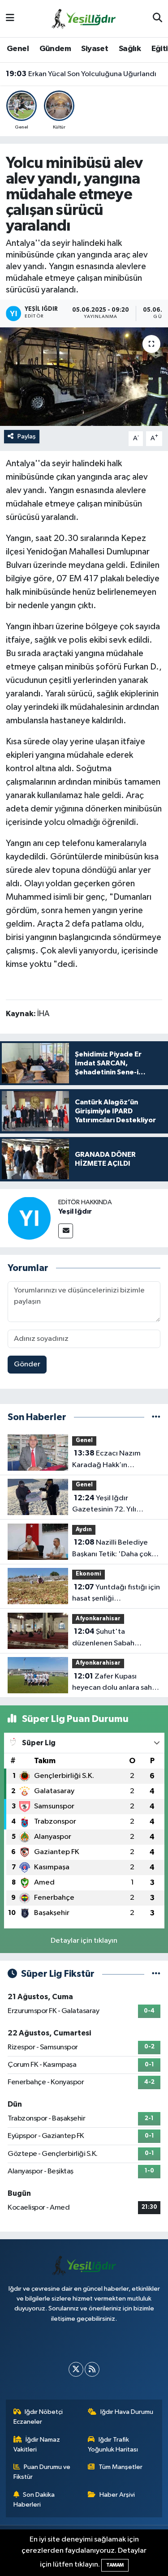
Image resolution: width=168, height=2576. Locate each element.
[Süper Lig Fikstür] (156, 1974)
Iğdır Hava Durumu (127, 2412)
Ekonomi (88, 1574)
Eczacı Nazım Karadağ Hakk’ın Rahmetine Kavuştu (106, 1460)
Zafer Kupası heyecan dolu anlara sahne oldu (116, 1683)
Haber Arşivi (117, 2495)
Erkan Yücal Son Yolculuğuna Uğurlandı (81, 74)
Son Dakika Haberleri (34, 2500)
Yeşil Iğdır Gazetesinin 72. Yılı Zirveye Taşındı (104, 1505)
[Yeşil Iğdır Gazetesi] (84, 18)
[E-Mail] (66, 1231)
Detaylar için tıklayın (84, 1941)
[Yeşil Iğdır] (29, 1218)
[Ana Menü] (10, 19)
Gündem (55, 49)
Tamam (115, 2565)
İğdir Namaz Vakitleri (37, 2445)
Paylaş (27, 436)
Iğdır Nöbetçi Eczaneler (38, 2417)
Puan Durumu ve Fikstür (42, 2472)
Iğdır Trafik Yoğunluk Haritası (113, 2445)
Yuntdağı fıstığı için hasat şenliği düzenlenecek (116, 1594)
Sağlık (130, 49)
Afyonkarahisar (98, 1619)
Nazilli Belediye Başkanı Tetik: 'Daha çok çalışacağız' (112, 1549)
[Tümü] (156, 1417)
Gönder (27, 1364)
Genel (18, 49)
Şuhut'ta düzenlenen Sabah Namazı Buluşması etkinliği (116, 1638)
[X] (76, 2369)
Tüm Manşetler (121, 2467)
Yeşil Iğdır (75, 1211)
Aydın (84, 1530)
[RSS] (92, 2369)
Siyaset (95, 49)
